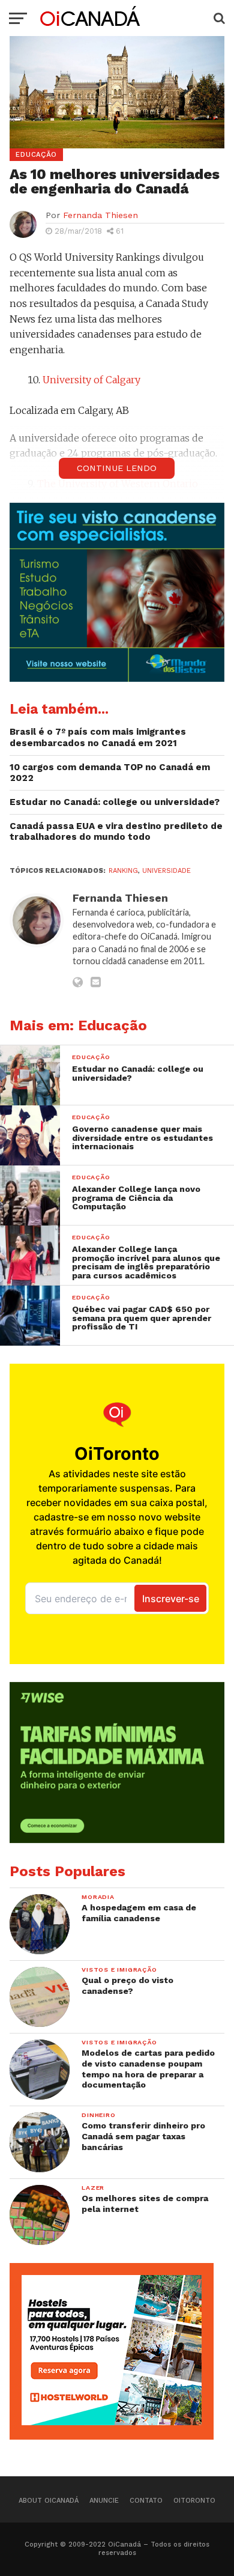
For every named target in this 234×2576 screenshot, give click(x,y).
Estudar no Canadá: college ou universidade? (115, 802)
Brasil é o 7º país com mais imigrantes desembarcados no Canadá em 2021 (98, 737)
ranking (123, 871)
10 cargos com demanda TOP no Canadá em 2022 (110, 773)
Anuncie (104, 2501)
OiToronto (194, 2501)
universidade (166, 871)
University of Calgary (91, 380)
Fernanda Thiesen (100, 215)
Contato (146, 2501)
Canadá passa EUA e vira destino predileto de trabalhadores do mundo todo (116, 832)
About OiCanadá (49, 2501)
